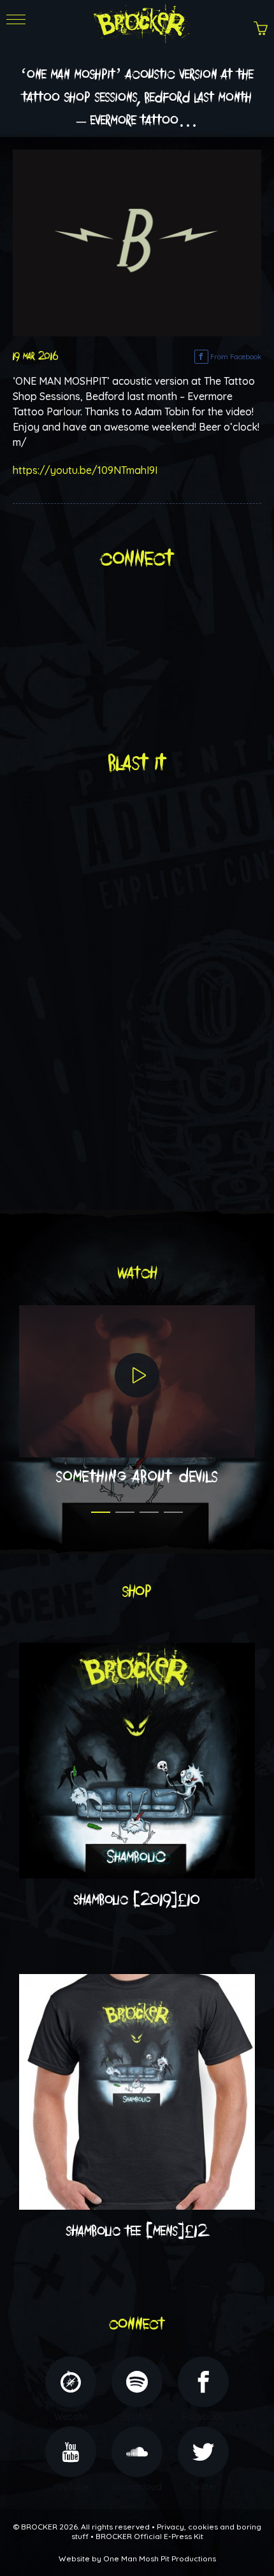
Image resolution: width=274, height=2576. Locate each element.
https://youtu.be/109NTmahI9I (85, 470)
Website (71, 2417)
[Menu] (16, 32)
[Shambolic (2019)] (137, 1759)
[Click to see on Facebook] (137, 241)
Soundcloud (137, 2487)
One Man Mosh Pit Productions (160, 2558)
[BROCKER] (140, 22)
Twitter (203, 2487)
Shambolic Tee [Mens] (137, 2231)
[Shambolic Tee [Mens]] (137, 2091)
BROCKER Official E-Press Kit (149, 2536)
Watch (137, 1273)
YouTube (71, 2487)
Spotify (137, 2417)
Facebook (204, 2417)
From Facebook (235, 357)
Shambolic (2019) (137, 1900)
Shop (137, 1592)
